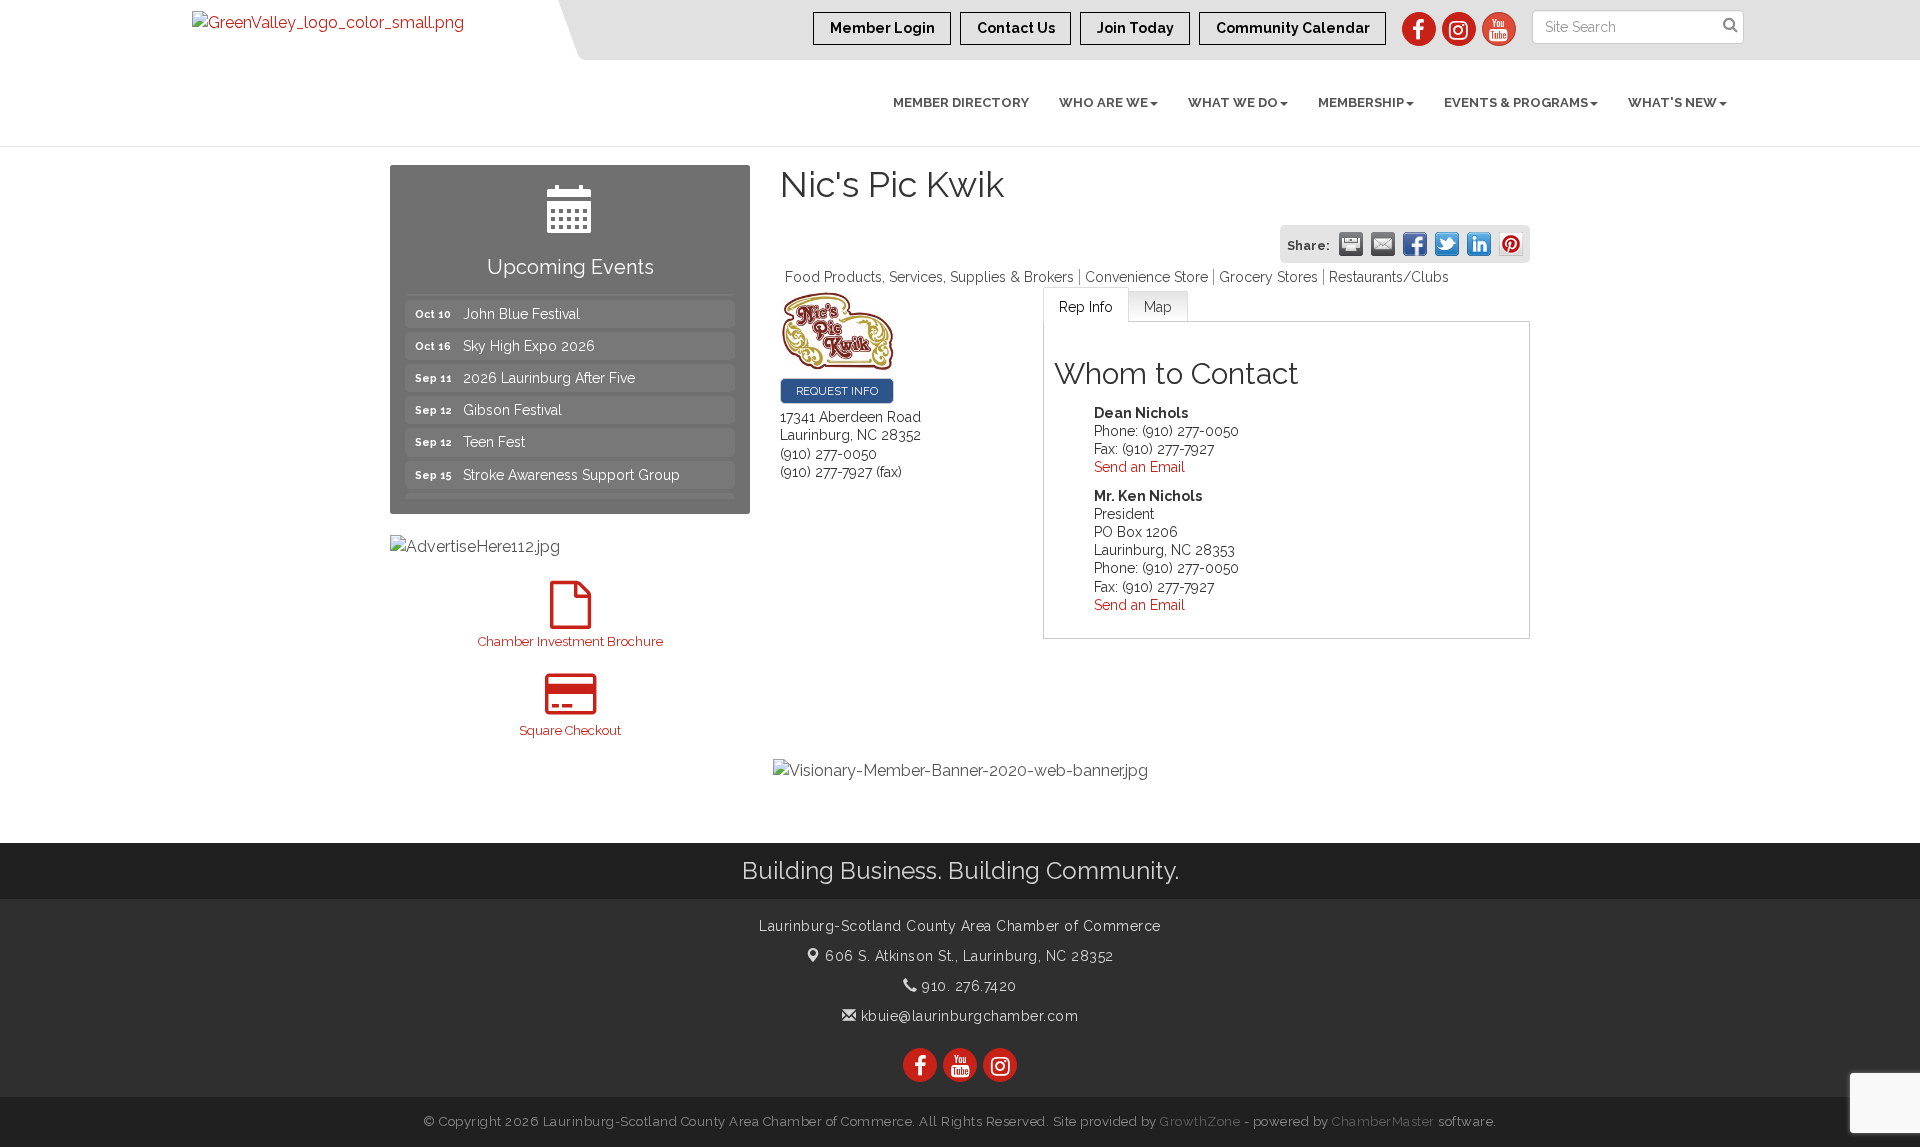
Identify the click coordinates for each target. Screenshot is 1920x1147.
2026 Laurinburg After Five (549, 367)
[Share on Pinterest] (1511, 244)
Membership (1361, 102)
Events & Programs (1516, 102)
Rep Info (1086, 307)
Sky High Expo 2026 (529, 335)
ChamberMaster (1383, 1121)
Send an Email (1139, 467)
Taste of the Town (520, 496)
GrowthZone (1200, 1121)
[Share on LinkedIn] (1479, 244)
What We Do (1233, 102)
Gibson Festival (512, 399)
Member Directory (961, 102)
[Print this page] (1351, 244)
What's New (1672, 102)
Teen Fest (494, 431)
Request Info (837, 391)
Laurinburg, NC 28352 (969, 956)
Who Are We (1103, 102)
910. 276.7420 (967, 986)
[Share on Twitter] (1447, 244)
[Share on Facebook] (1415, 244)
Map (1158, 307)
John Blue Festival (521, 303)
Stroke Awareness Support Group (571, 464)
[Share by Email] (1383, 244)
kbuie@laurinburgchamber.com (967, 1016)
